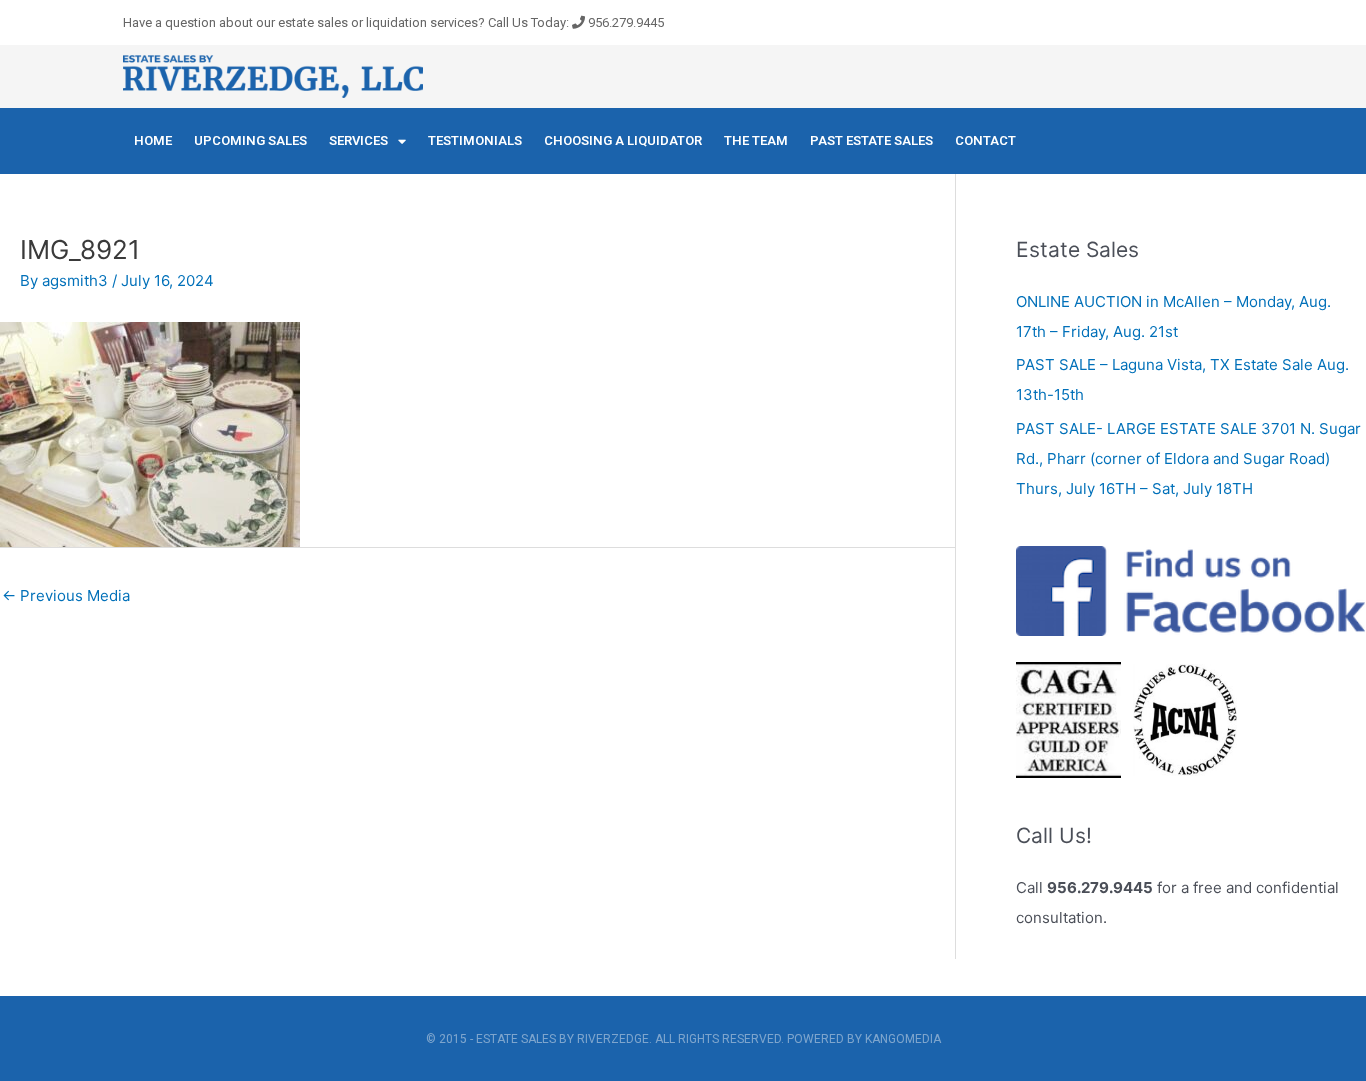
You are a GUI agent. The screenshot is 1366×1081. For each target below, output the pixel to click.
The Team (756, 140)
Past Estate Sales (871, 140)
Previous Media (66, 595)
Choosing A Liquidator (623, 140)
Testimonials (475, 140)
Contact (985, 140)
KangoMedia (903, 1039)
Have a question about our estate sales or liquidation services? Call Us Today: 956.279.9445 (393, 22)
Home (153, 140)
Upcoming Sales (250, 140)
